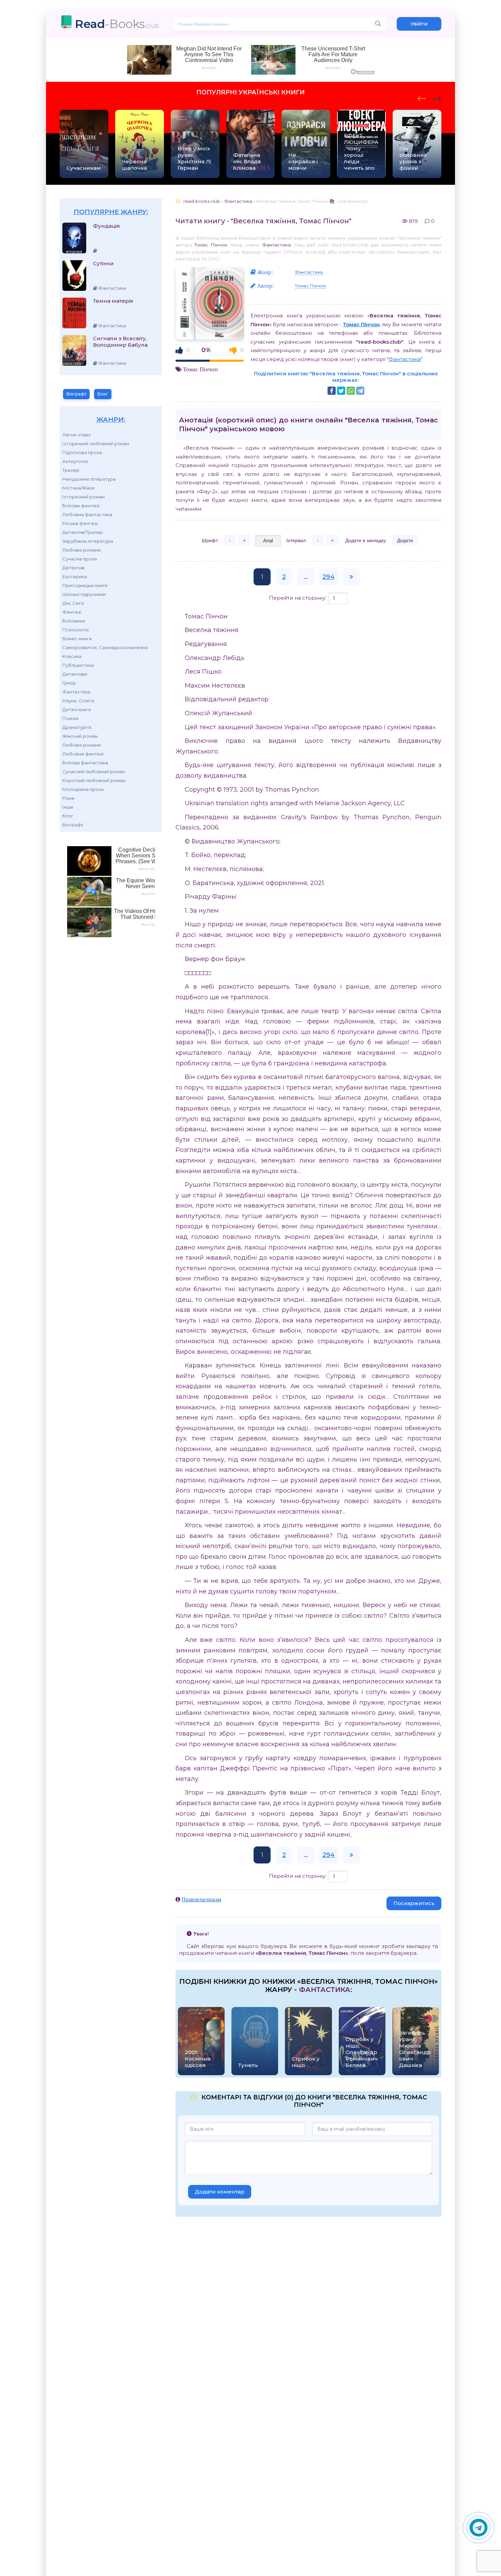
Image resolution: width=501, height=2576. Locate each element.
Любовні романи (82, 550)
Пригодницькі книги (85, 585)
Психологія (75, 630)
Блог (103, 394)
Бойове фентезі (81, 506)
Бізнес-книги (77, 639)
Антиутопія (75, 461)
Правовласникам (201, 1899)
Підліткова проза (82, 452)
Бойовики (74, 621)
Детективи (75, 674)
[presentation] (422, 98)
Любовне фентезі (83, 754)
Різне (69, 798)
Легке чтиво (77, 435)
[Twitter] (341, 391)
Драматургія (77, 727)
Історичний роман (83, 497)
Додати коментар (220, 2192)
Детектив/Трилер (83, 532)
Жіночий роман (80, 736)
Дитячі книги (77, 709)
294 (329, 577)
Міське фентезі (80, 523)
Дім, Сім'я (73, 603)
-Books (117, 24)
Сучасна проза (80, 559)
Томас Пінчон (210, 245)
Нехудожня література (89, 479)
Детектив (73, 568)
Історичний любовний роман (96, 444)
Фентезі (72, 612)
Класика (72, 656)
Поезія (70, 718)
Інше (68, 807)
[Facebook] (332, 391)
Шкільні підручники (84, 594)
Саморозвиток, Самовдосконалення (105, 647)
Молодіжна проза (83, 789)
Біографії (76, 394)
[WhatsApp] (351, 391)
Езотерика (75, 576)
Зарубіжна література (88, 541)
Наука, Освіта (78, 701)
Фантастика (76, 692)
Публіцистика (78, 665)
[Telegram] (360, 391)
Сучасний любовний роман (94, 772)
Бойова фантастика (85, 763)
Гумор (69, 683)
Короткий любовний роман (94, 780)
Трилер (71, 470)
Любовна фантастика (87, 514)
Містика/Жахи (78, 488)
